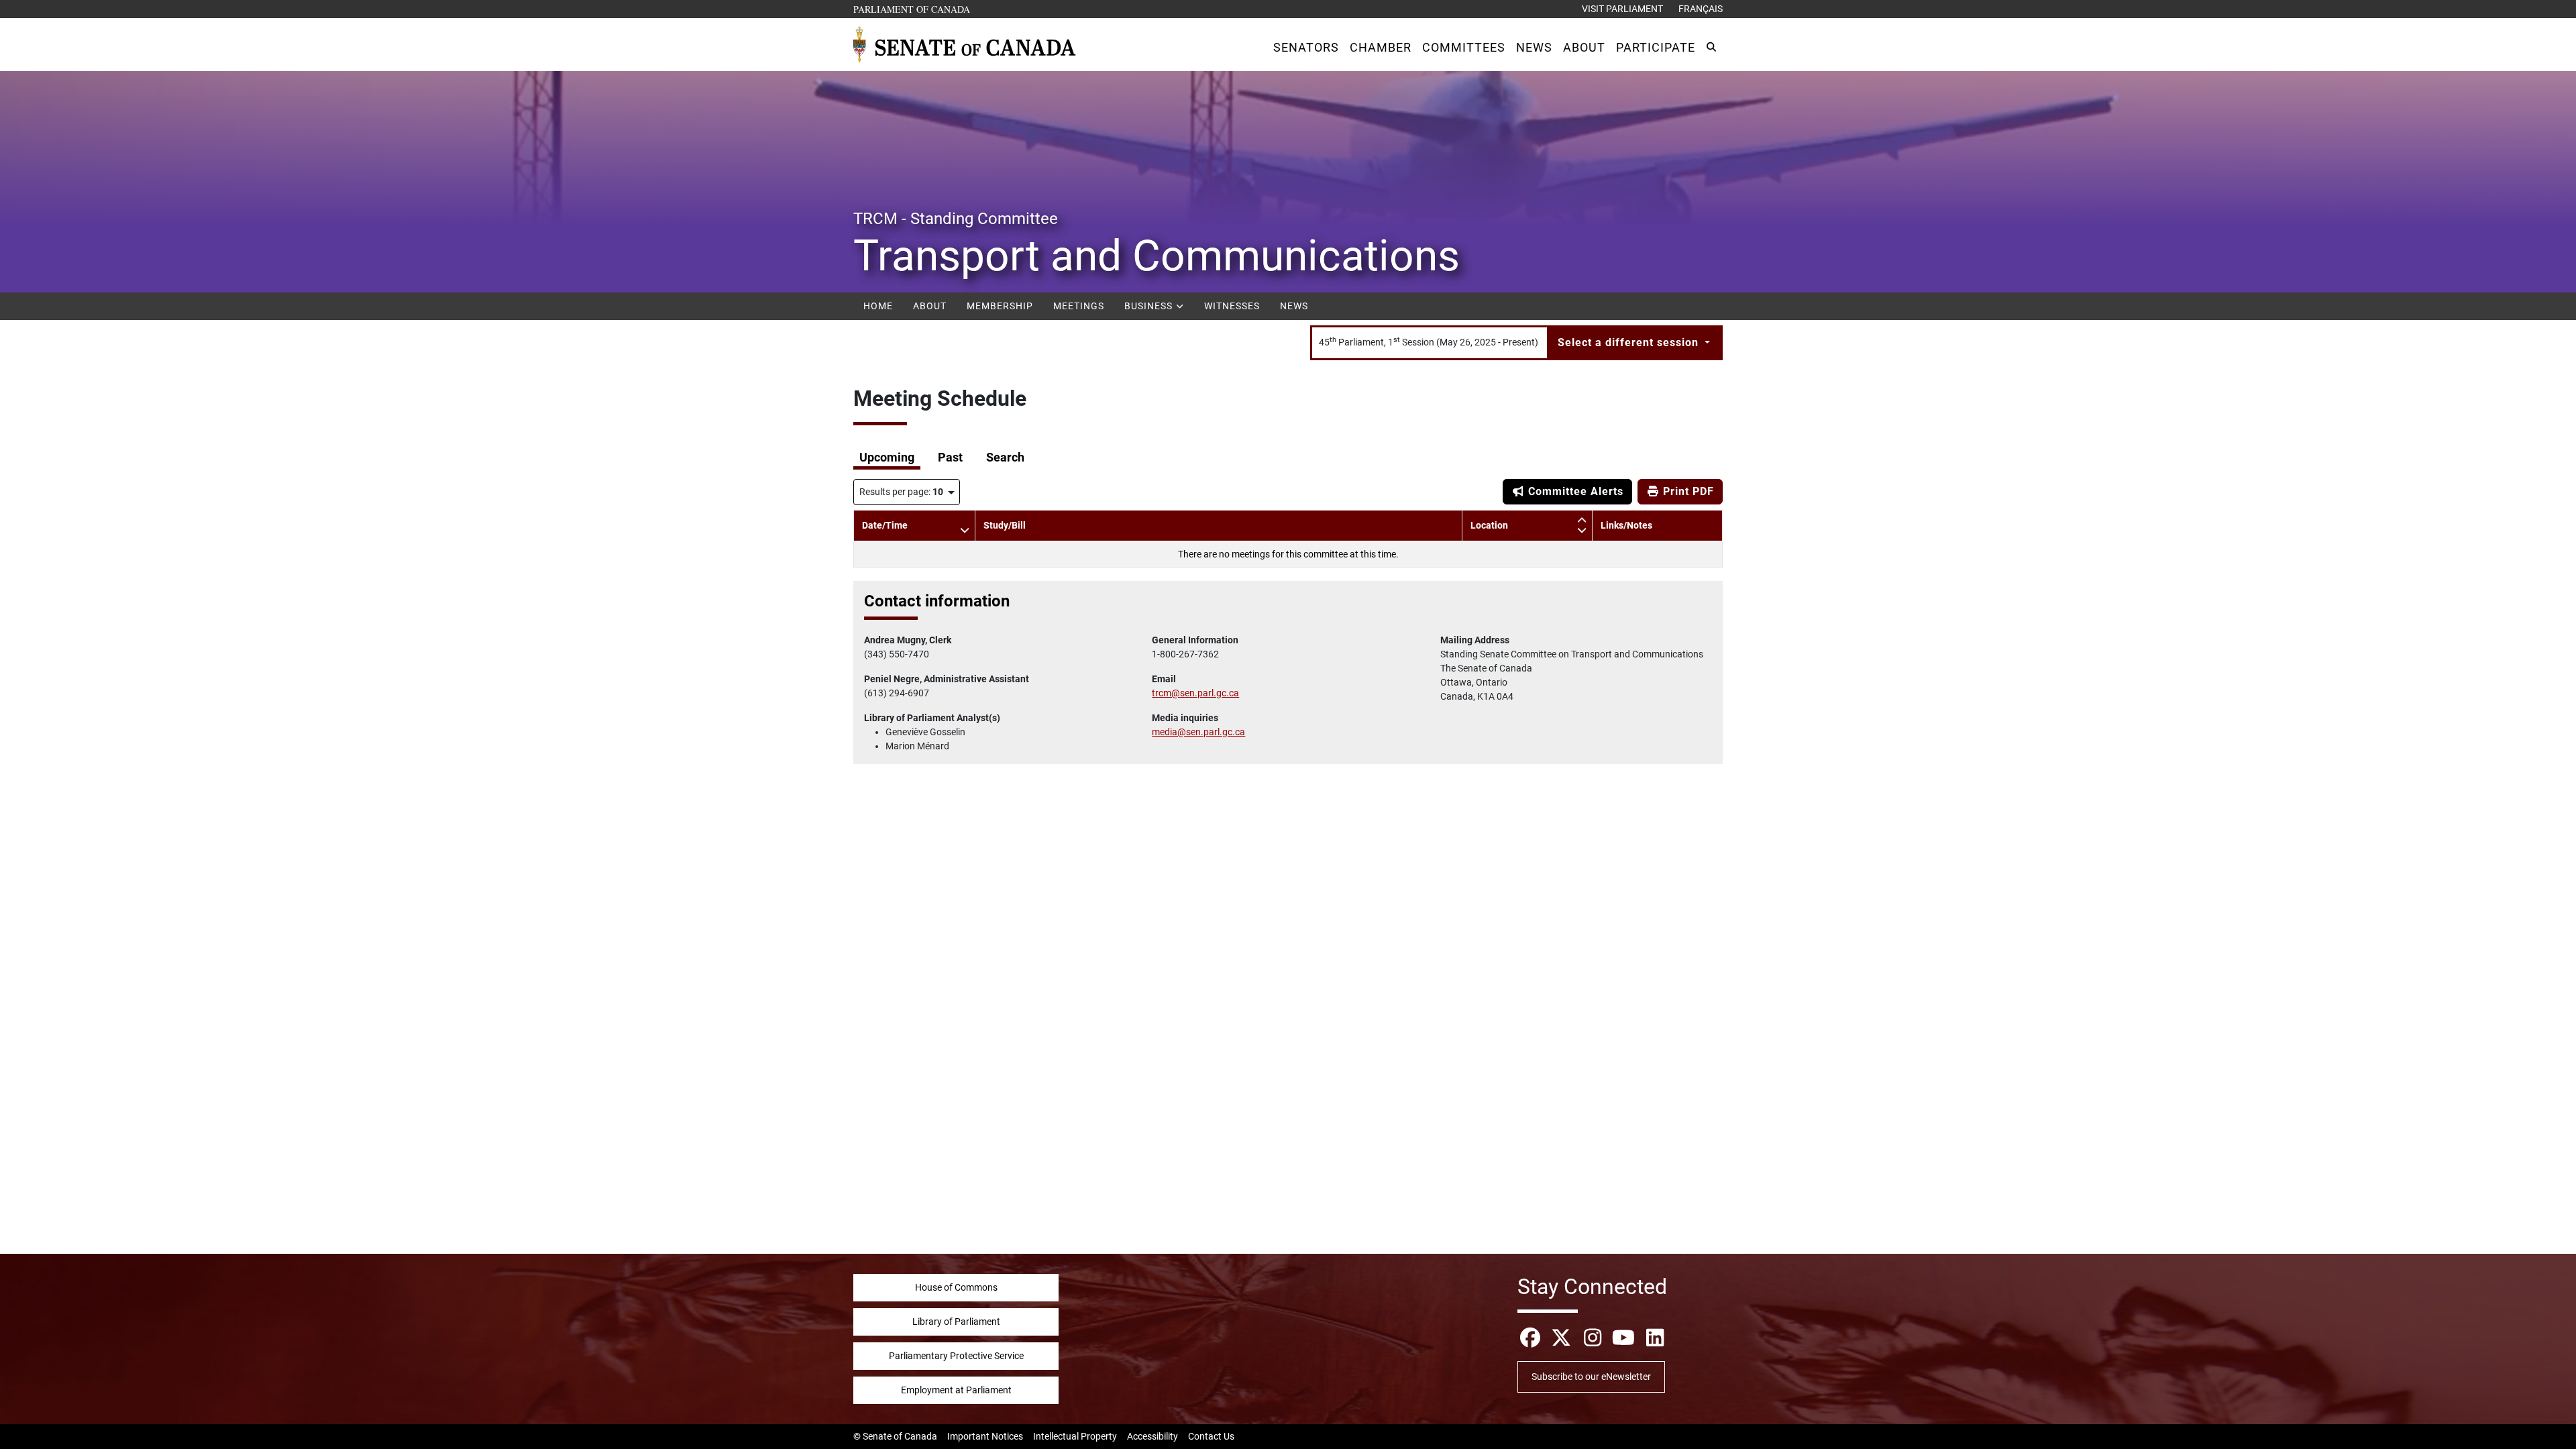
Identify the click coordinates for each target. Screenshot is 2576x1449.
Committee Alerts (1574, 491)
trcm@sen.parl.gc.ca (1195, 693)
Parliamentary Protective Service (956, 1356)
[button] (1306, 47)
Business (1150, 306)
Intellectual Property (1075, 1436)
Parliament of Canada (912, 9)
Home (878, 306)
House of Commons (956, 1287)
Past (950, 458)
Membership (1000, 306)
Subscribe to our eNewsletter (1591, 1377)
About (930, 306)
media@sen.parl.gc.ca (1198, 732)
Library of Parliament (956, 1322)
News (1294, 306)
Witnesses (1232, 306)
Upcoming (887, 458)
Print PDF (1687, 491)
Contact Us (1211, 1436)
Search (1005, 458)
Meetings (1079, 306)
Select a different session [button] (1630, 342)
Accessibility (1152, 1436)
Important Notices (985, 1436)
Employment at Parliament (956, 1390)
